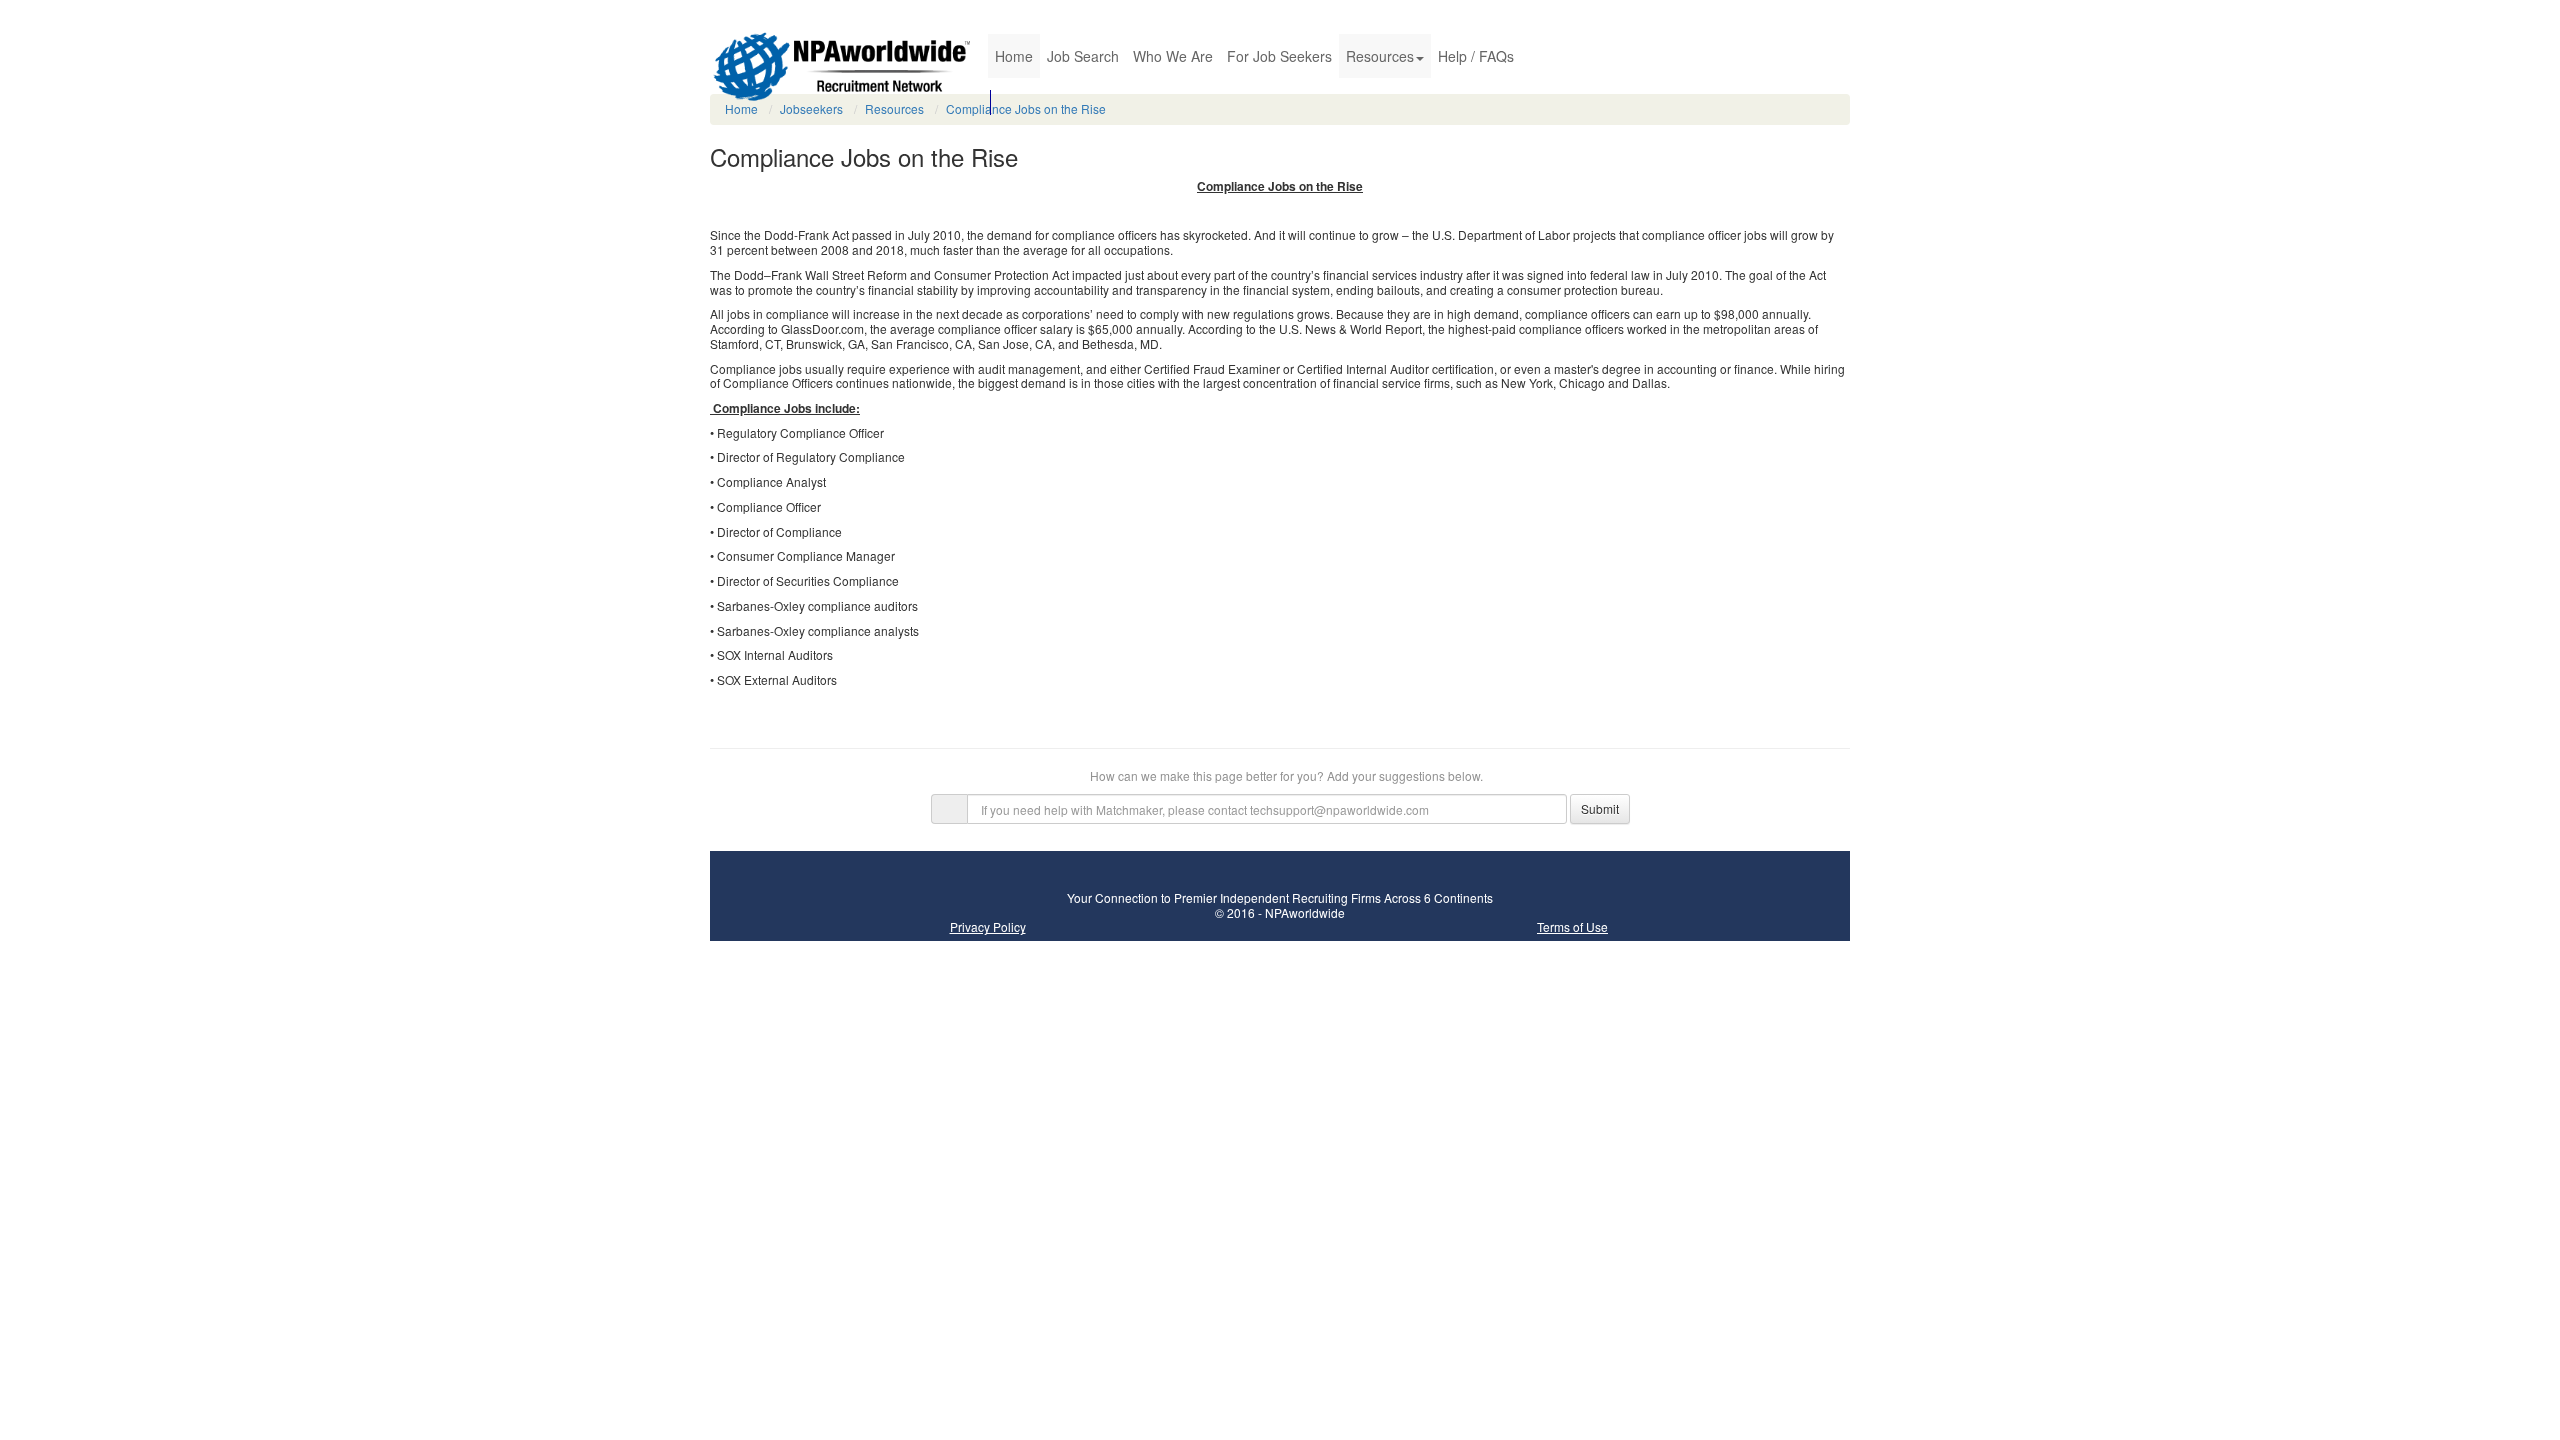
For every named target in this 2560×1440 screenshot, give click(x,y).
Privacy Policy (988, 926)
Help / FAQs (1476, 56)
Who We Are (1173, 56)
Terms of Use (1572, 926)
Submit (1600, 808)
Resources (1380, 56)
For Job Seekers (1279, 56)
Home (1014, 56)
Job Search (1083, 56)
